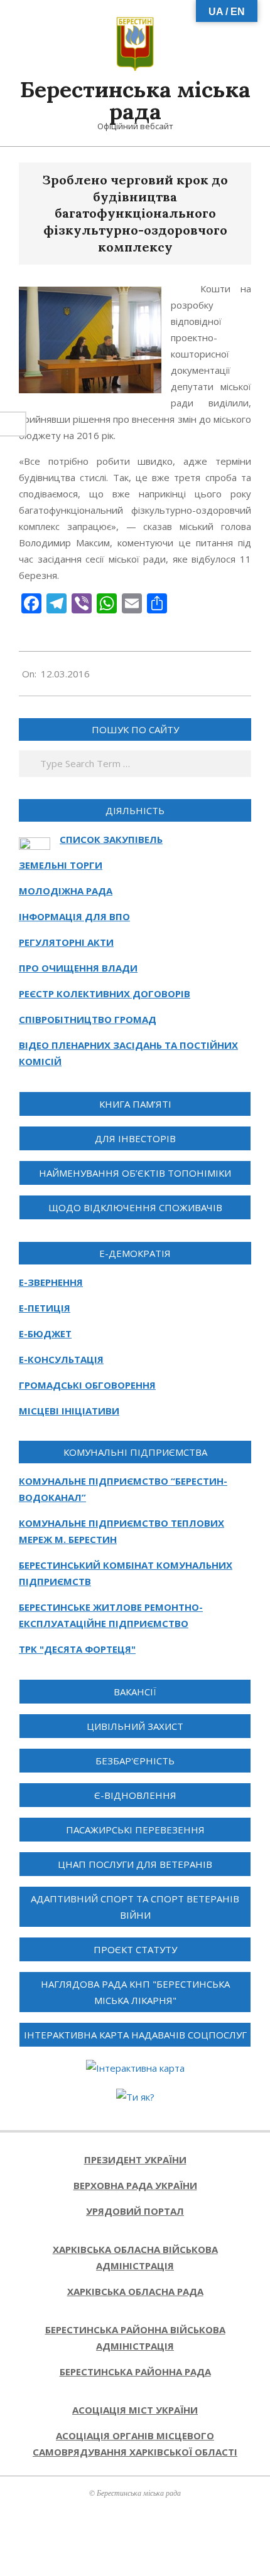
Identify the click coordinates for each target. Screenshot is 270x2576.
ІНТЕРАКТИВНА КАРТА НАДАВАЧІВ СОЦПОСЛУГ (135, 2035)
